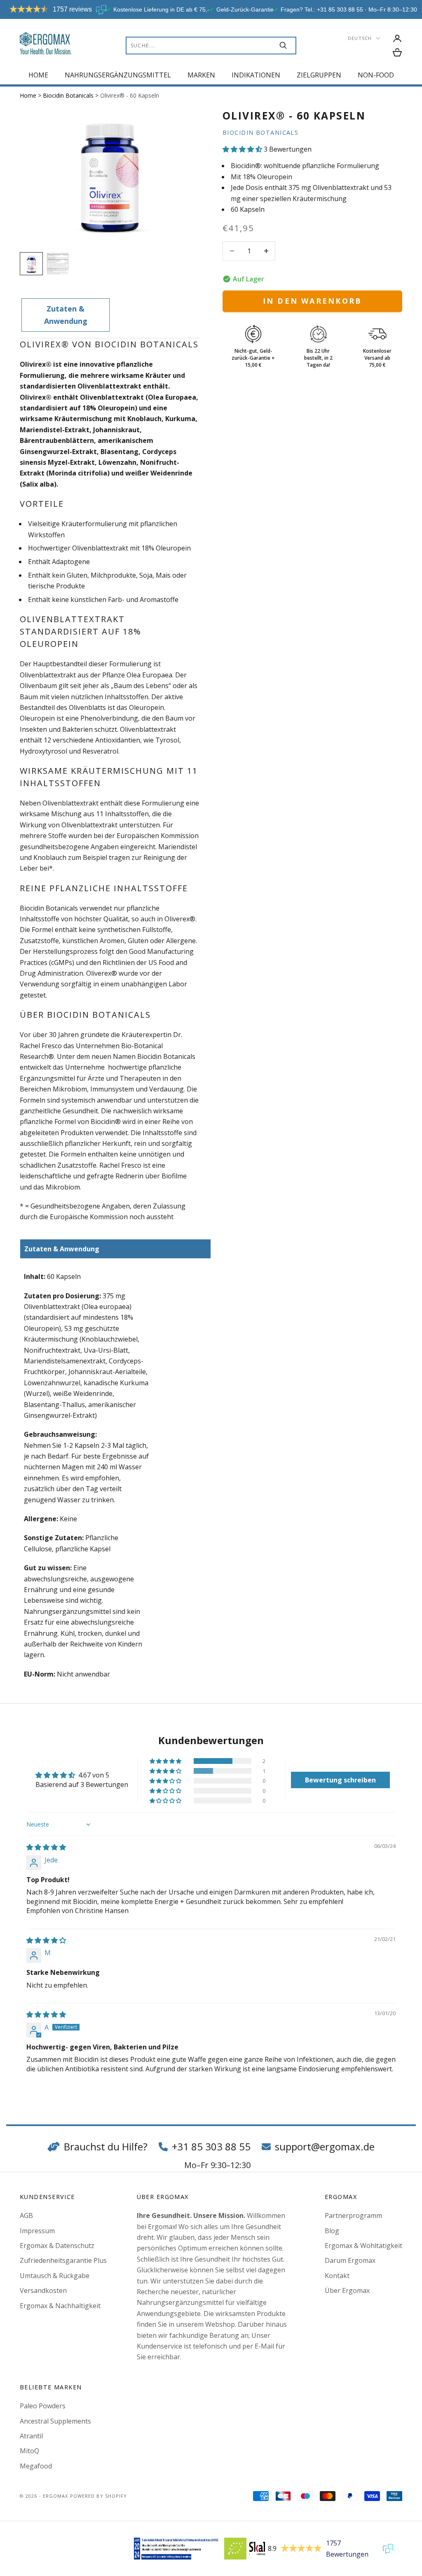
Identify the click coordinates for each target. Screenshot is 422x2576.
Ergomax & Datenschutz (57, 2246)
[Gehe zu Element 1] (31, 264)
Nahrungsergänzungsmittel (118, 75)
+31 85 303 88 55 (211, 2146)
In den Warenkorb (313, 301)
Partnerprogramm (353, 2215)
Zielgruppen (319, 75)
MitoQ (29, 2451)
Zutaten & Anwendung (66, 315)
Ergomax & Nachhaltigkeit (60, 2306)
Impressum (37, 2231)
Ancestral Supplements (55, 2421)
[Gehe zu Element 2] (58, 264)
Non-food (376, 75)
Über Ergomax (347, 2290)
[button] (243, 149)
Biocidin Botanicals (69, 95)
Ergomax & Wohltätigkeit (363, 2246)
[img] (46, 1847)
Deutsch (360, 38)
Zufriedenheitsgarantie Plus (63, 2260)
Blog (332, 2231)
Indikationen (256, 75)
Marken (201, 75)
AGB (26, 2215)
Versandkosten (43, 2290)
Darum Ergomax (350, 2260)
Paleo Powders (43, 2406)
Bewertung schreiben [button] (340, 1780)
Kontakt (337, 2276)
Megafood (36, 2466)
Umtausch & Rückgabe (55, 2276)
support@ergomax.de (325, 2146)
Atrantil (31, 2436)
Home (38, 75)
